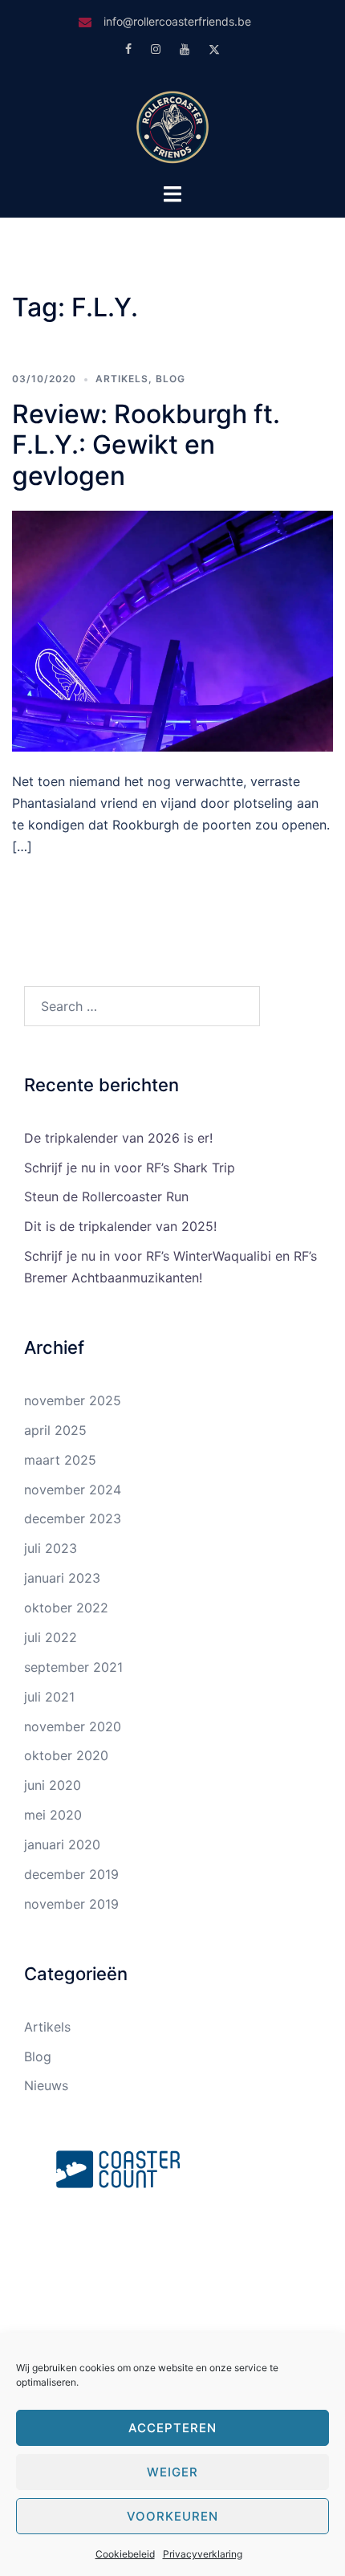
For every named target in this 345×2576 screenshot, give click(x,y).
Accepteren (172, 2428)
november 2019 (71, 1904)
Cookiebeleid (125, 2554)
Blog (170, 379)
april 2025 (55, 1430)
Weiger (172, 2472)
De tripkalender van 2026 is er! (118, 1138)
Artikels (122, 379)
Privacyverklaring (203, 2554)
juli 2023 (51, 1548)
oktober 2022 (66, 1608)
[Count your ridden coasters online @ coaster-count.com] (118, 2168)
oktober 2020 (66, 1755)
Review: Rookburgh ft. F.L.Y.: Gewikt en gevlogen (146, 445)
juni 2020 (53, 1785)
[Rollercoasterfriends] (172, 125)
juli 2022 (51, 1637)
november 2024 (73, 1490)
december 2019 (71, 1874)
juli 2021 (49, 1697)
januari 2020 (62, 1844)
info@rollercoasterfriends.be (177, 21)
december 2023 (73, 1518)
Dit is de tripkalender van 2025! (120, 1226)
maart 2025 (60, 1460)
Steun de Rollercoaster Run (106, 1196)
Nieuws (46, 2085)
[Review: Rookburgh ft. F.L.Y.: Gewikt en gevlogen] (172, 630)
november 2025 (73, 1400)
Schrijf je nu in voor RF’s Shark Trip (130, 1168)
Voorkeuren (172, 2516)
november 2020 (73, 1726)
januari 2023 (62, 1578)
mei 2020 (53, 1815)
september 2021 (73, 1667)
